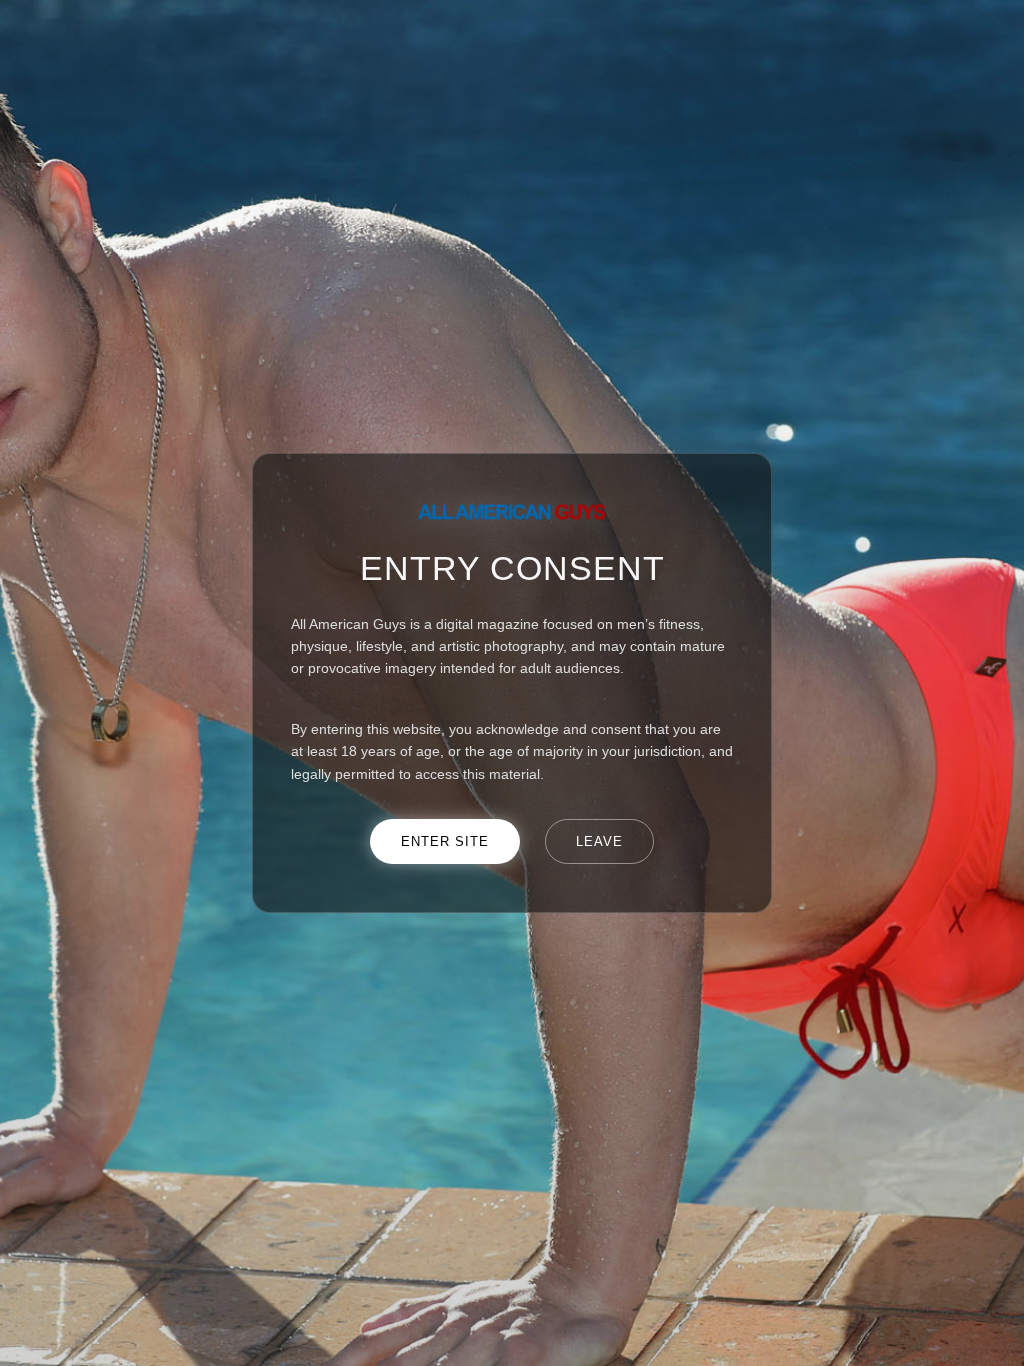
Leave (599, 841)
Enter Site (445, 841)
